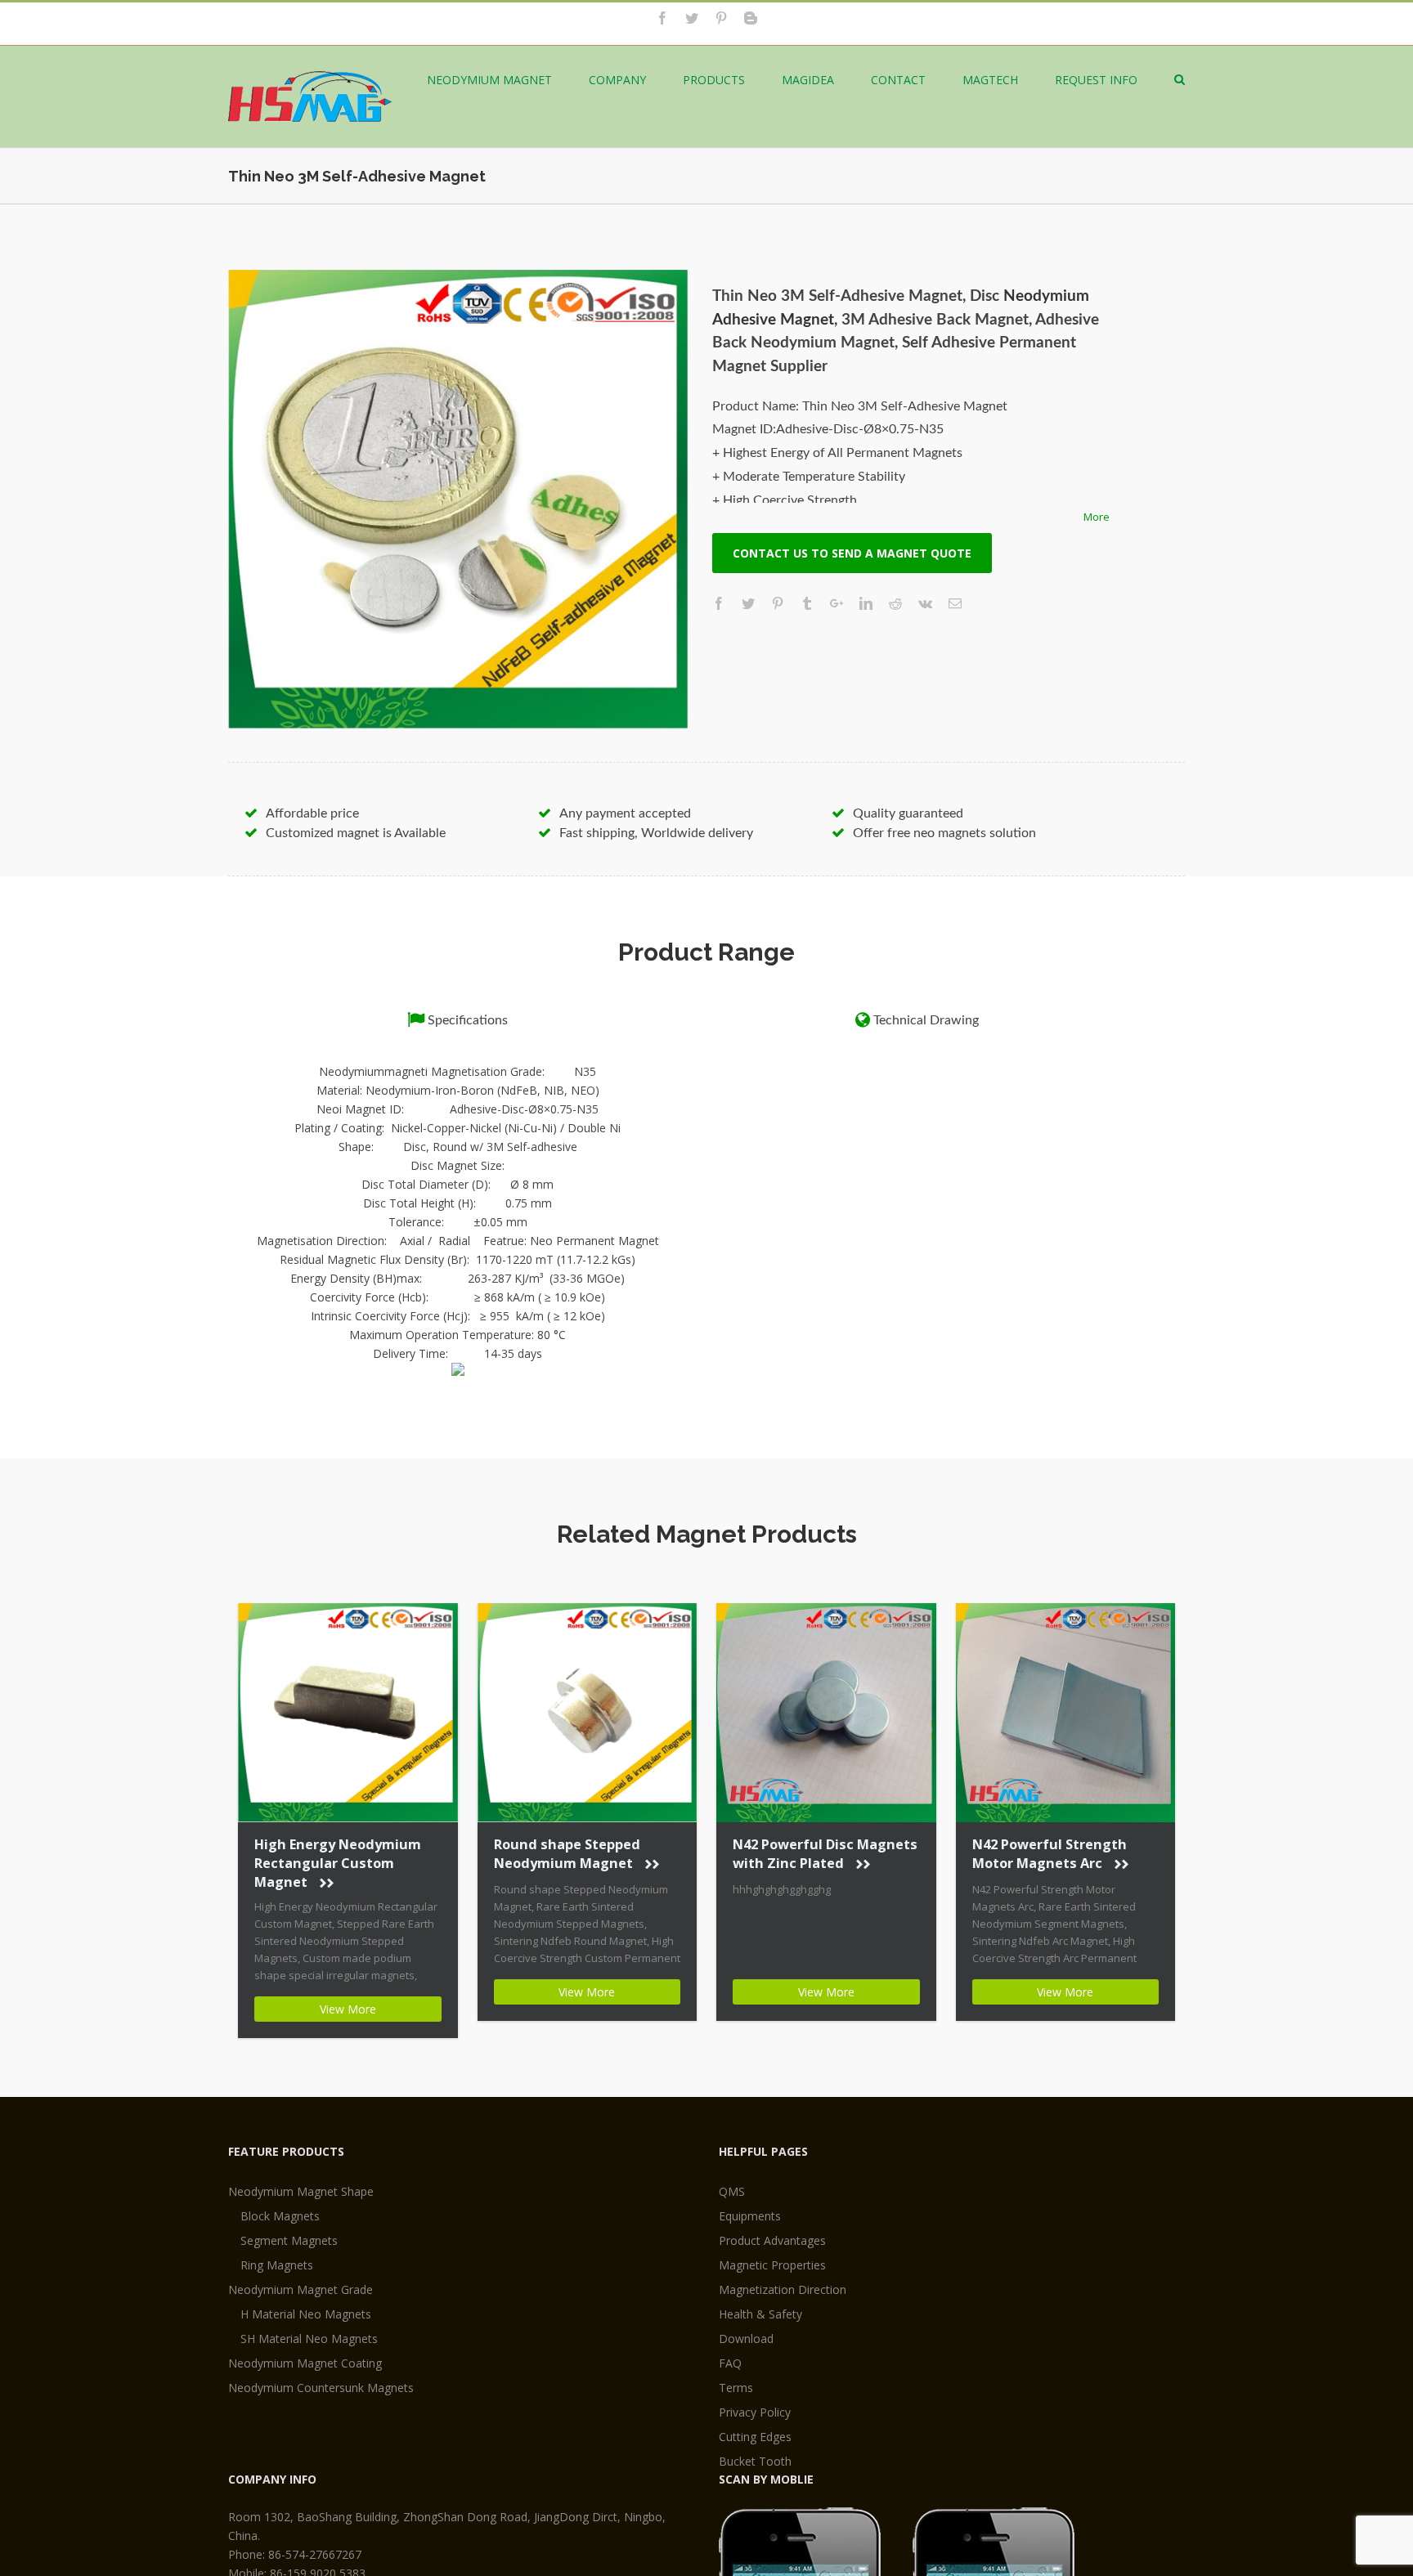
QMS (732, 2191)
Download (746, 2339)
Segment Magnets (289, 2240)
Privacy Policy (755, 2412)
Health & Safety (760, 2314)
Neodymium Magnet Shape (301, 2191)
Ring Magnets (277, 2265)
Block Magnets (280, 2216)
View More (348, 2009)
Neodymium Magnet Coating (305, 2363)
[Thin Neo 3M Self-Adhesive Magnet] (458, 500)
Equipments (750, 2216)
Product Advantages (772, 2240)
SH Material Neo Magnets (309, 2339)
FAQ (730, 2363)
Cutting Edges (755, 2437)
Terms (736, 2388)
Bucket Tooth (755, 2461)
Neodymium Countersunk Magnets (321, 2388)
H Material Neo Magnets (306, 2314)
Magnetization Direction (783, 2289)
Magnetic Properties (772, 2265)
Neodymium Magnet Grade (301, 2289)
